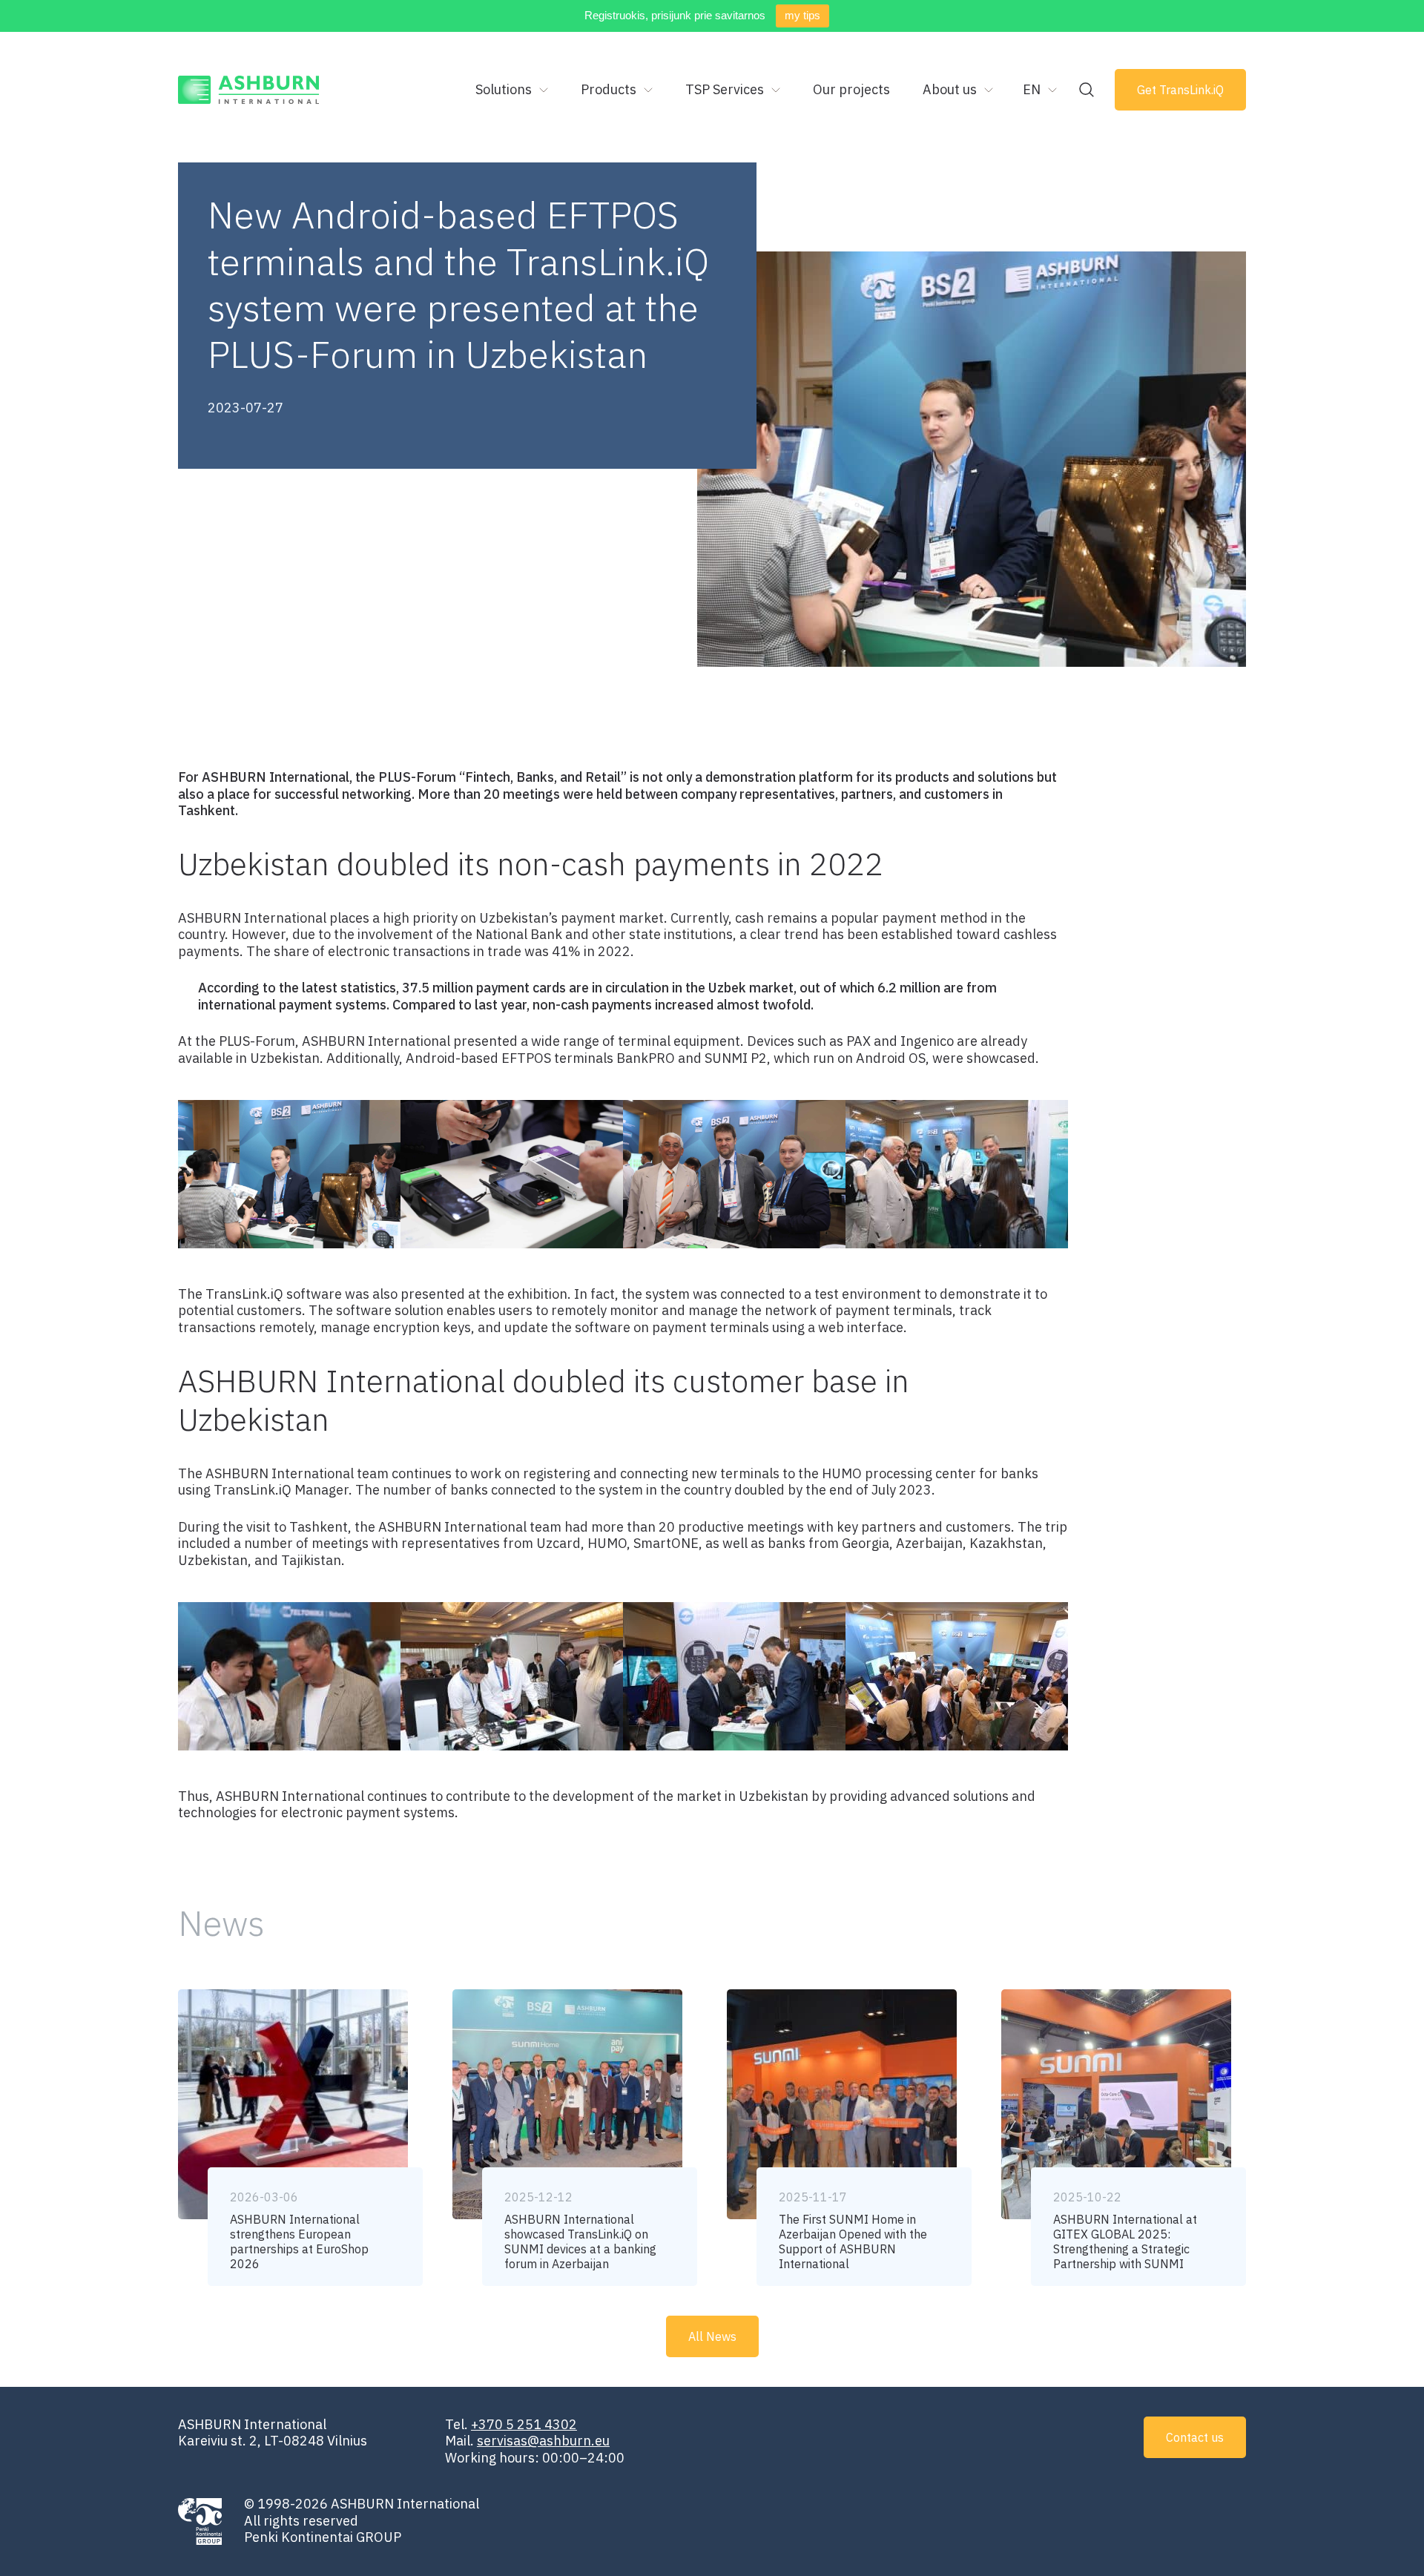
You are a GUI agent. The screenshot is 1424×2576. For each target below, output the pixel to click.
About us (950, 89)
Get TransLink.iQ (1180, 90)
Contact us (1195, 2437)
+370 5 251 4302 (524, 2424)
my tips (802, 15)
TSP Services (725, 89)
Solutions (504, 89)
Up (1362, 2540)
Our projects (851, 89)
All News (712, 2336)
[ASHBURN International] (249, 90)
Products (609, 89)
